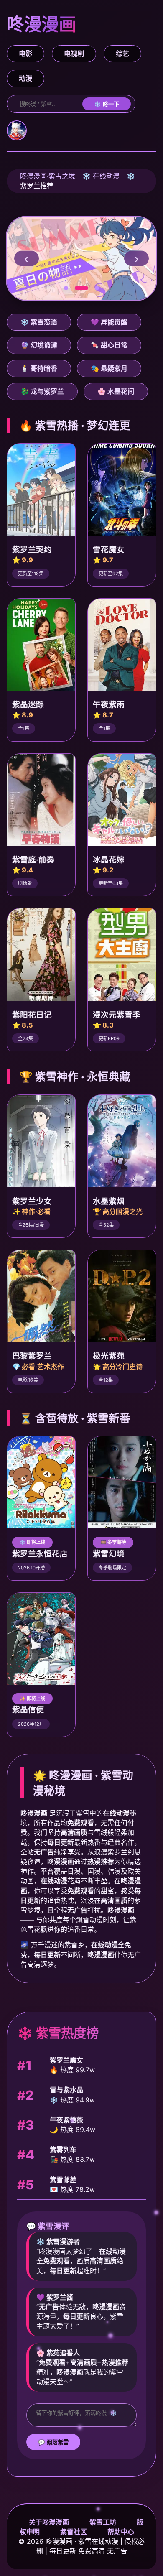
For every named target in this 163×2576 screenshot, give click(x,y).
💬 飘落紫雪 (53, 2442)
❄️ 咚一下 (107, 104)
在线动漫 (106, 176)
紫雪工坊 (103, 2522)
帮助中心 (121, 2532)
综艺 (122, 54)
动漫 (25, 78)
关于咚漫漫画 (49, 2522)
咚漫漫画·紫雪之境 (48, 176)
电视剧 (74, 54)
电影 (25, 54)
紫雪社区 (74, 2532)
